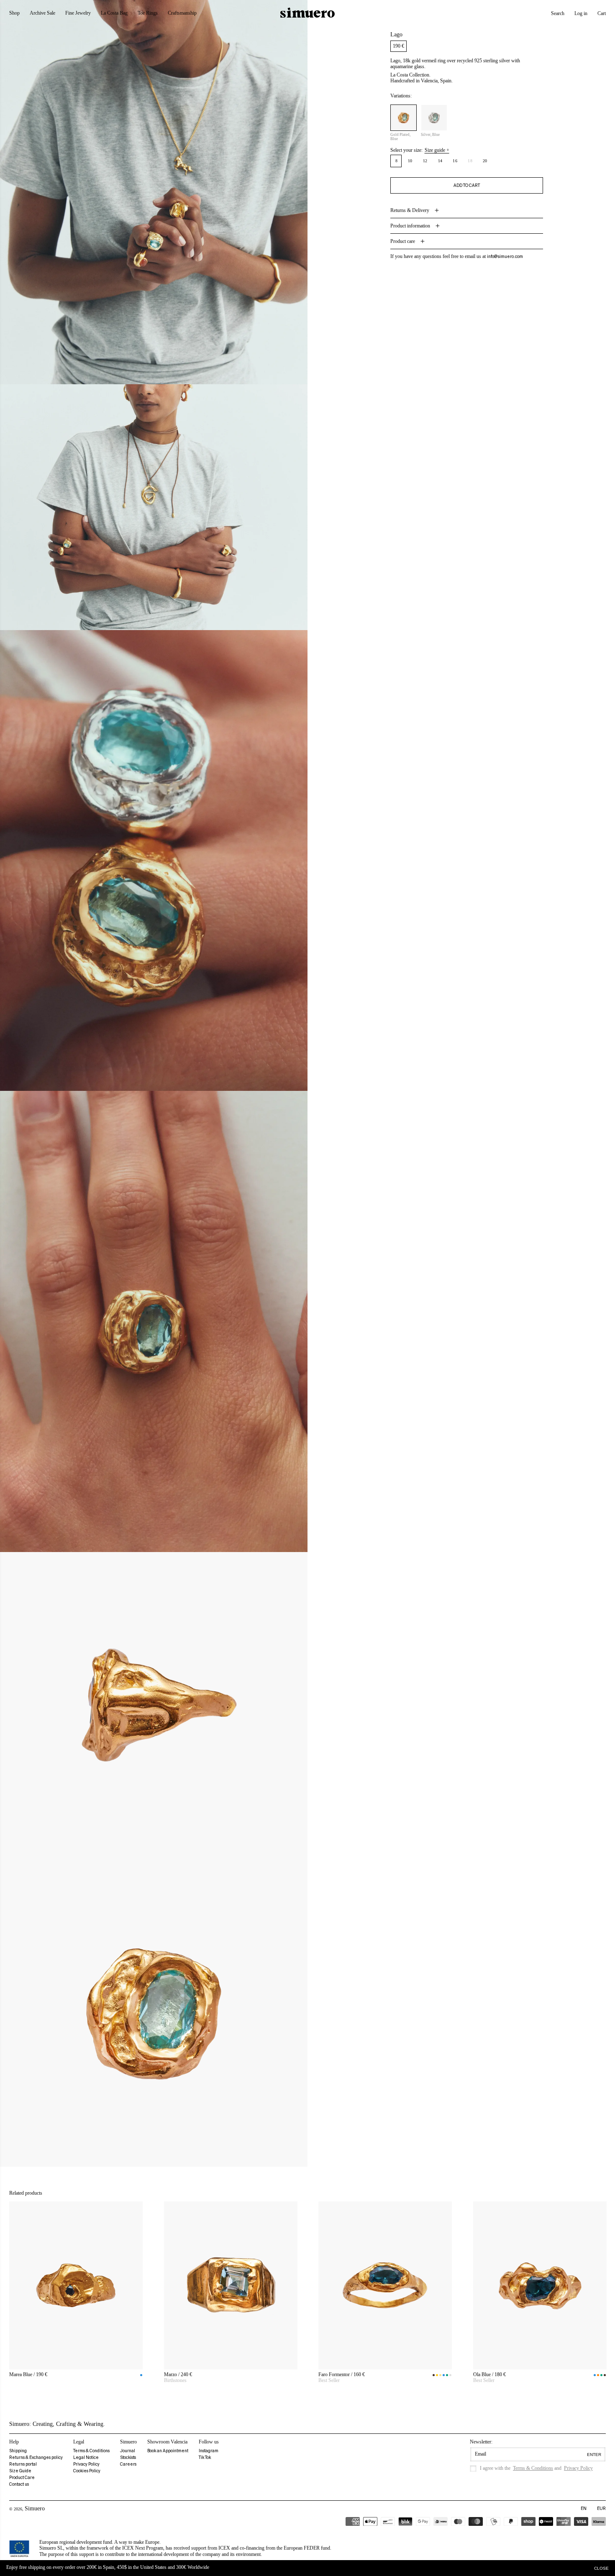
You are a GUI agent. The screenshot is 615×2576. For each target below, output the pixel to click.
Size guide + (437, 150)
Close (601, 2568)
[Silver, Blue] (434, 118)
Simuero (35, 2508)
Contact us (19, 2484)
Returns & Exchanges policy (36, 2457)
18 (472, 163)
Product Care (22, 2478)
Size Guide (20, 2471)
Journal (128, 2451)
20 (485, 161)
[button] (558, 13)
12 (425, 161)
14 (440, 161)
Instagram (209, 2451)
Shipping (18, 2451)
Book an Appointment (168, 2451)
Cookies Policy (87, 2471)
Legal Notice (86, 2457)
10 (410, 161)
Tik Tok (205, 2457)
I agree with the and (536, 2468)
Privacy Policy (86, 2464)
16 (455, 161)
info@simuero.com (505, 257)
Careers (128, 2464)
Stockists (128, 2457)
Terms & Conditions (91, 2451)
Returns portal (23, 2464)
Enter (594, 2455)
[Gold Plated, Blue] (404, 118)
